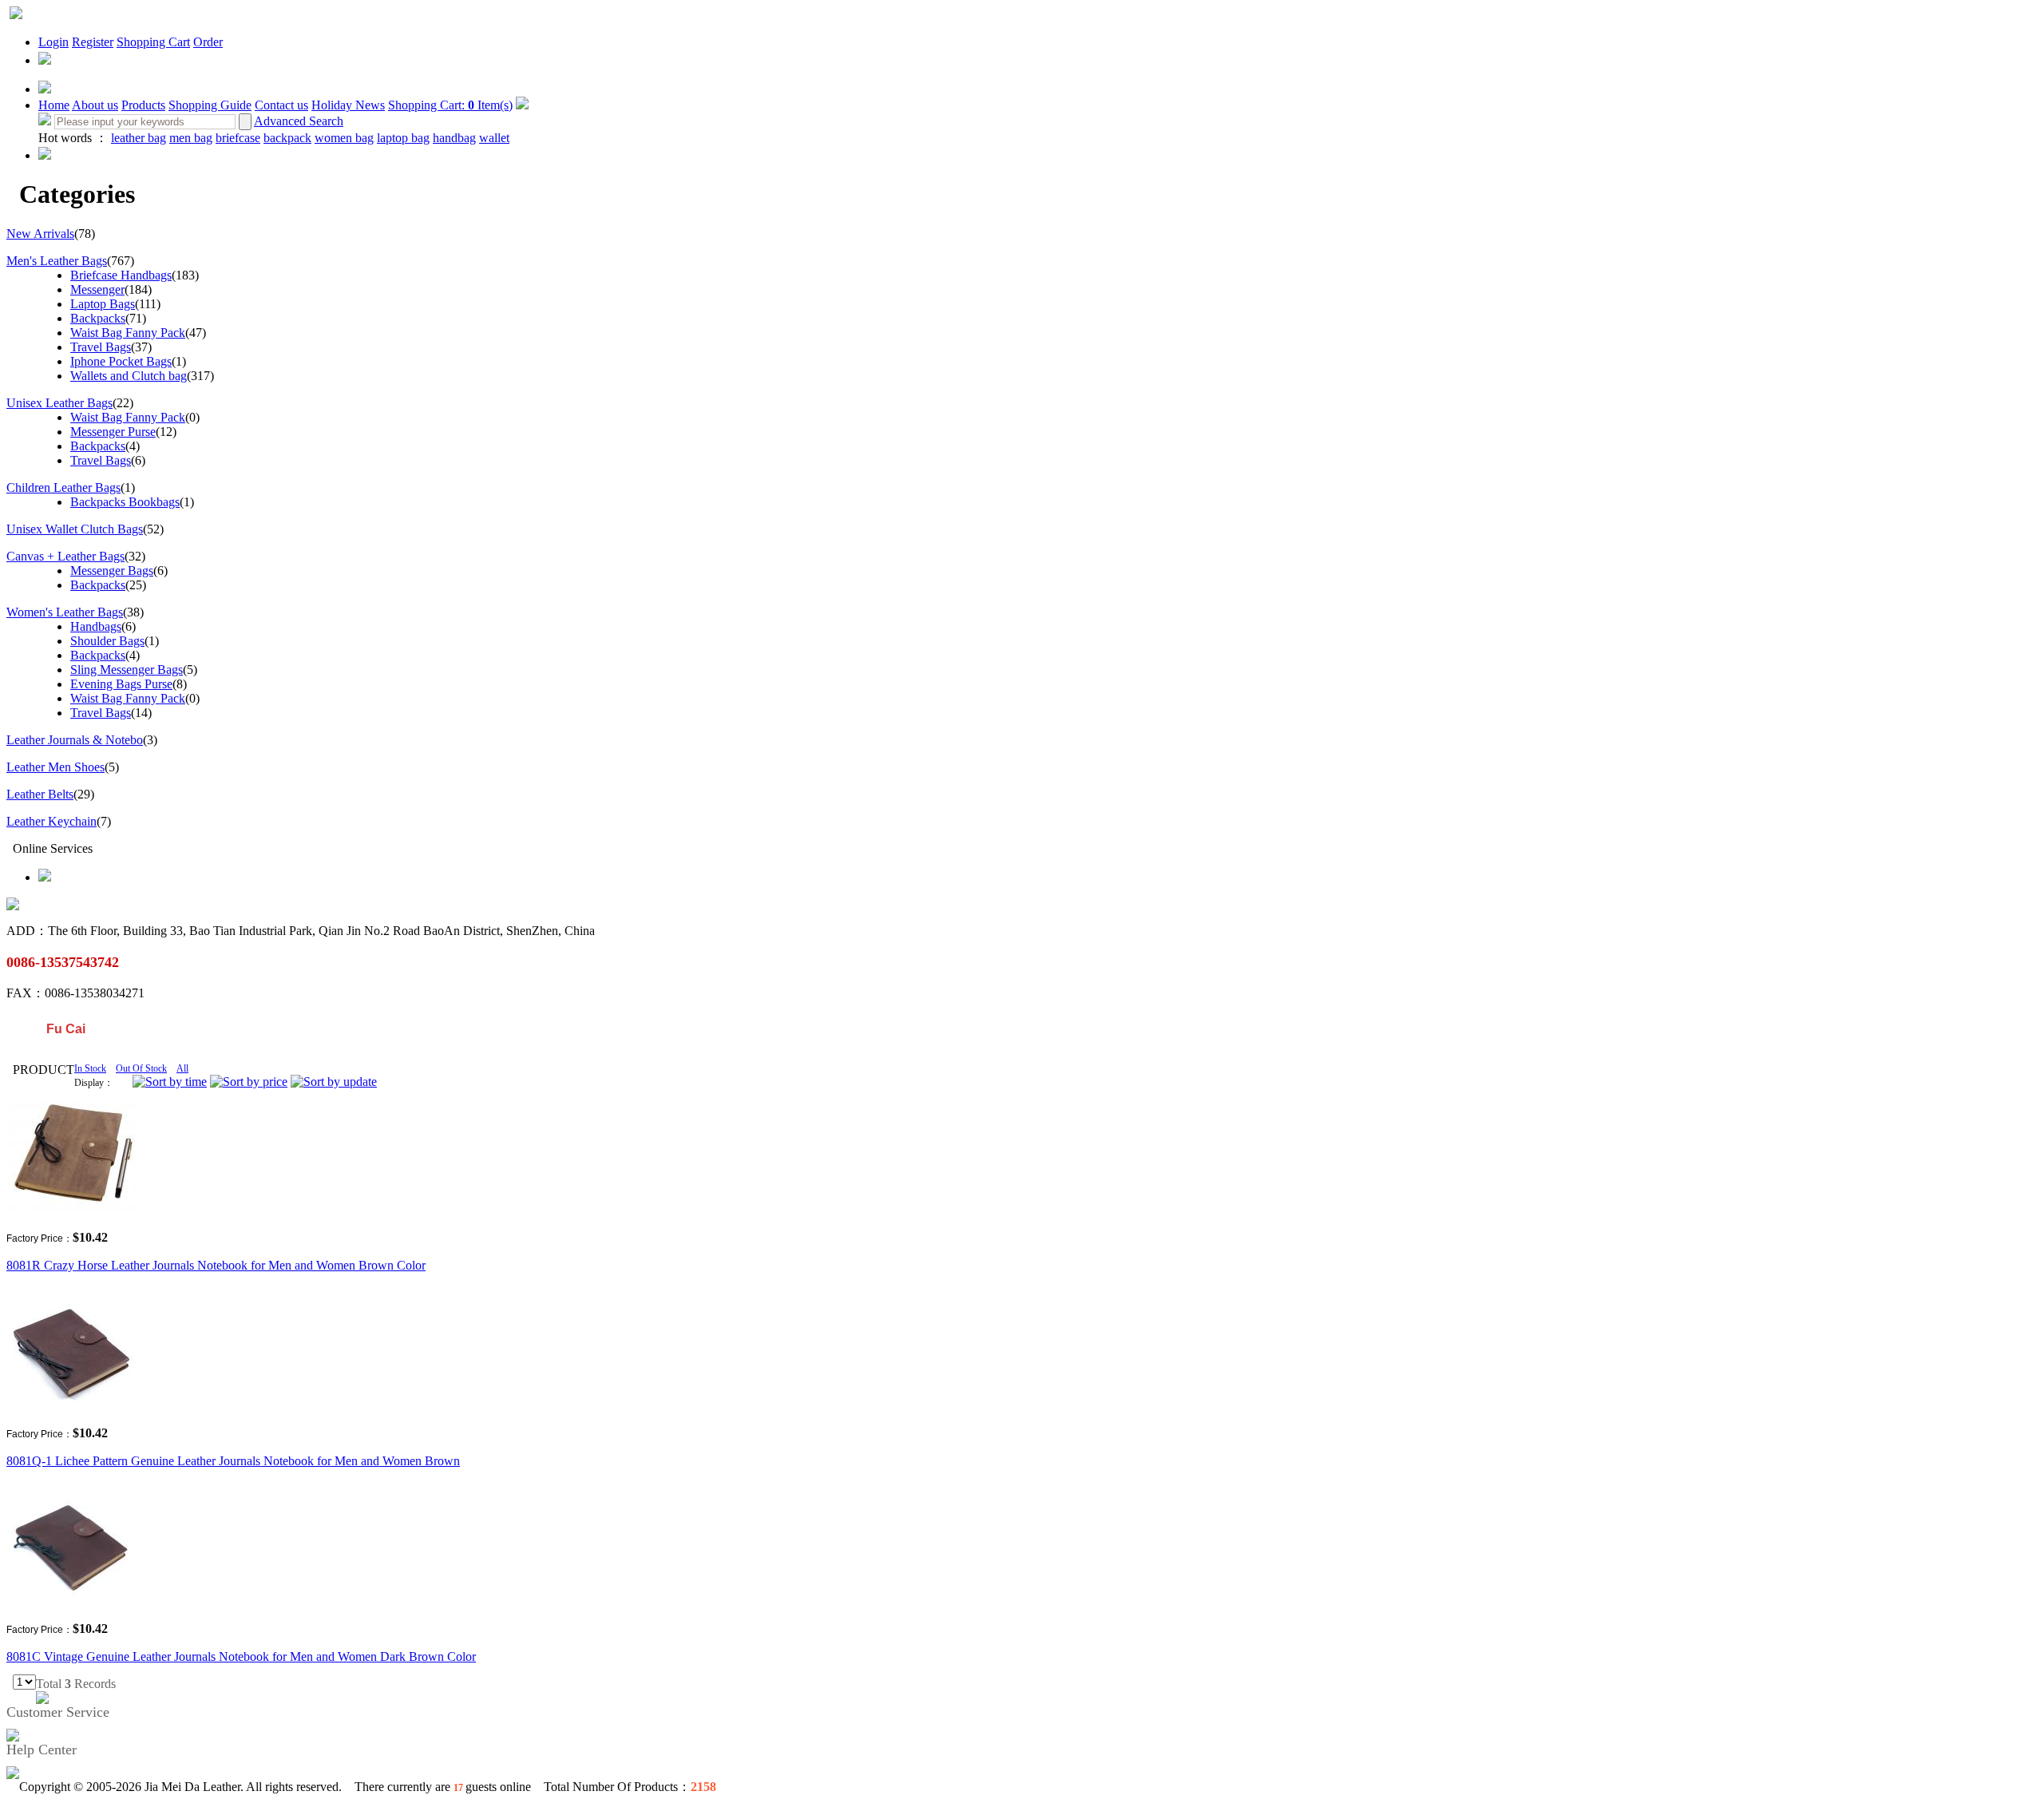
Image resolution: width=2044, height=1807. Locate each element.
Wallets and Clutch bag (129, 376)
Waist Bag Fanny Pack (128, 333)
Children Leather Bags (63, 487)
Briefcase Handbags (121, 275)
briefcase (238, 138)
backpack (287, 138)
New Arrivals (40, 234)
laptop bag (403, 138)
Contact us (281, 105)
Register (93, 42)
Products (143, 105)
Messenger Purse (113, 432)
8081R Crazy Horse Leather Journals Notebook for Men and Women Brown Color (216, 1265)
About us (95, 105)
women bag (344, 138)
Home (54, 105)
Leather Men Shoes (55, 767)
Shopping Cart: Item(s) (450, 105)
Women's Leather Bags (65, 612)
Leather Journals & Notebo (75, 740)
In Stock (90, 1068)
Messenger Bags (112, 571)
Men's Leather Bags (57, 261)
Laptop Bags (103, 304)
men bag (191, 138)
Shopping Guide (210, 105)
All (182, 1068)
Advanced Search (299, 121)
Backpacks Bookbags (125, 502)
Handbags (96, 626)
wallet (494, 138)
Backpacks (98, 318)
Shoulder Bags (107, 641)
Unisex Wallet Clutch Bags (75, 529)
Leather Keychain (51, 821)
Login (53, 42)
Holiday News (348, 105)
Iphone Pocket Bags (121, 361)
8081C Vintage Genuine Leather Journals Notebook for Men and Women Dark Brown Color (241, 1656)
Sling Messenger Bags (127, 670)
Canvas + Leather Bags (65, 556)
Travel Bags (101, 347)
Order (208, 42)
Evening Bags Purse (121, 684)
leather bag (139, 138)
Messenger (97, 289)
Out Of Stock (141, 1068)
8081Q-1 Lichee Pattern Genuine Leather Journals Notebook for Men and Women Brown (233, 1461)
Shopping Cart (153, 42)
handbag (454, 138)
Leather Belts (40, 794)
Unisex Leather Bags (59, 403)
